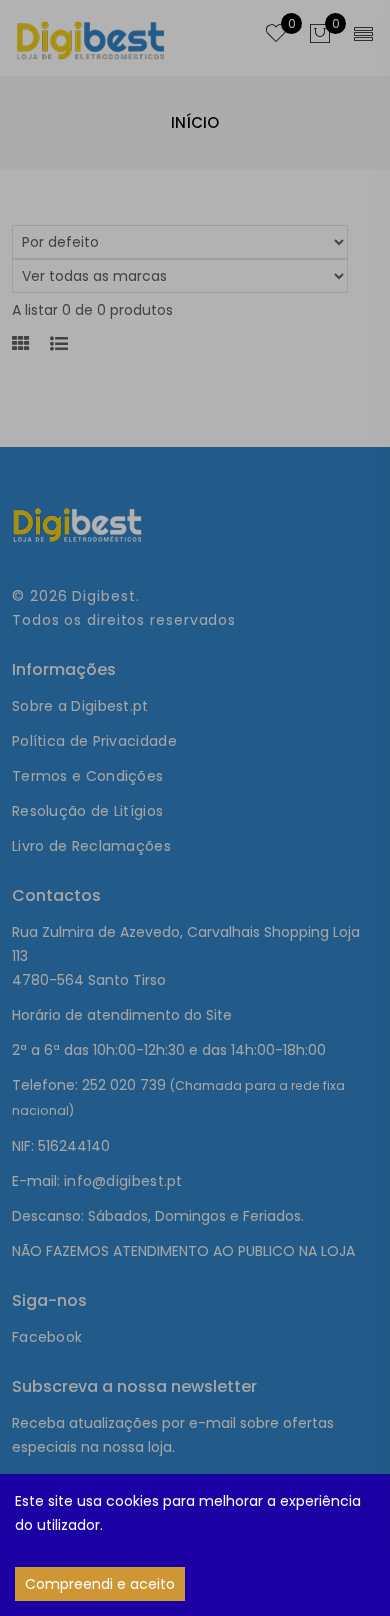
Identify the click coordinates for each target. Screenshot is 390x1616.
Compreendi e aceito (100, 1584)
